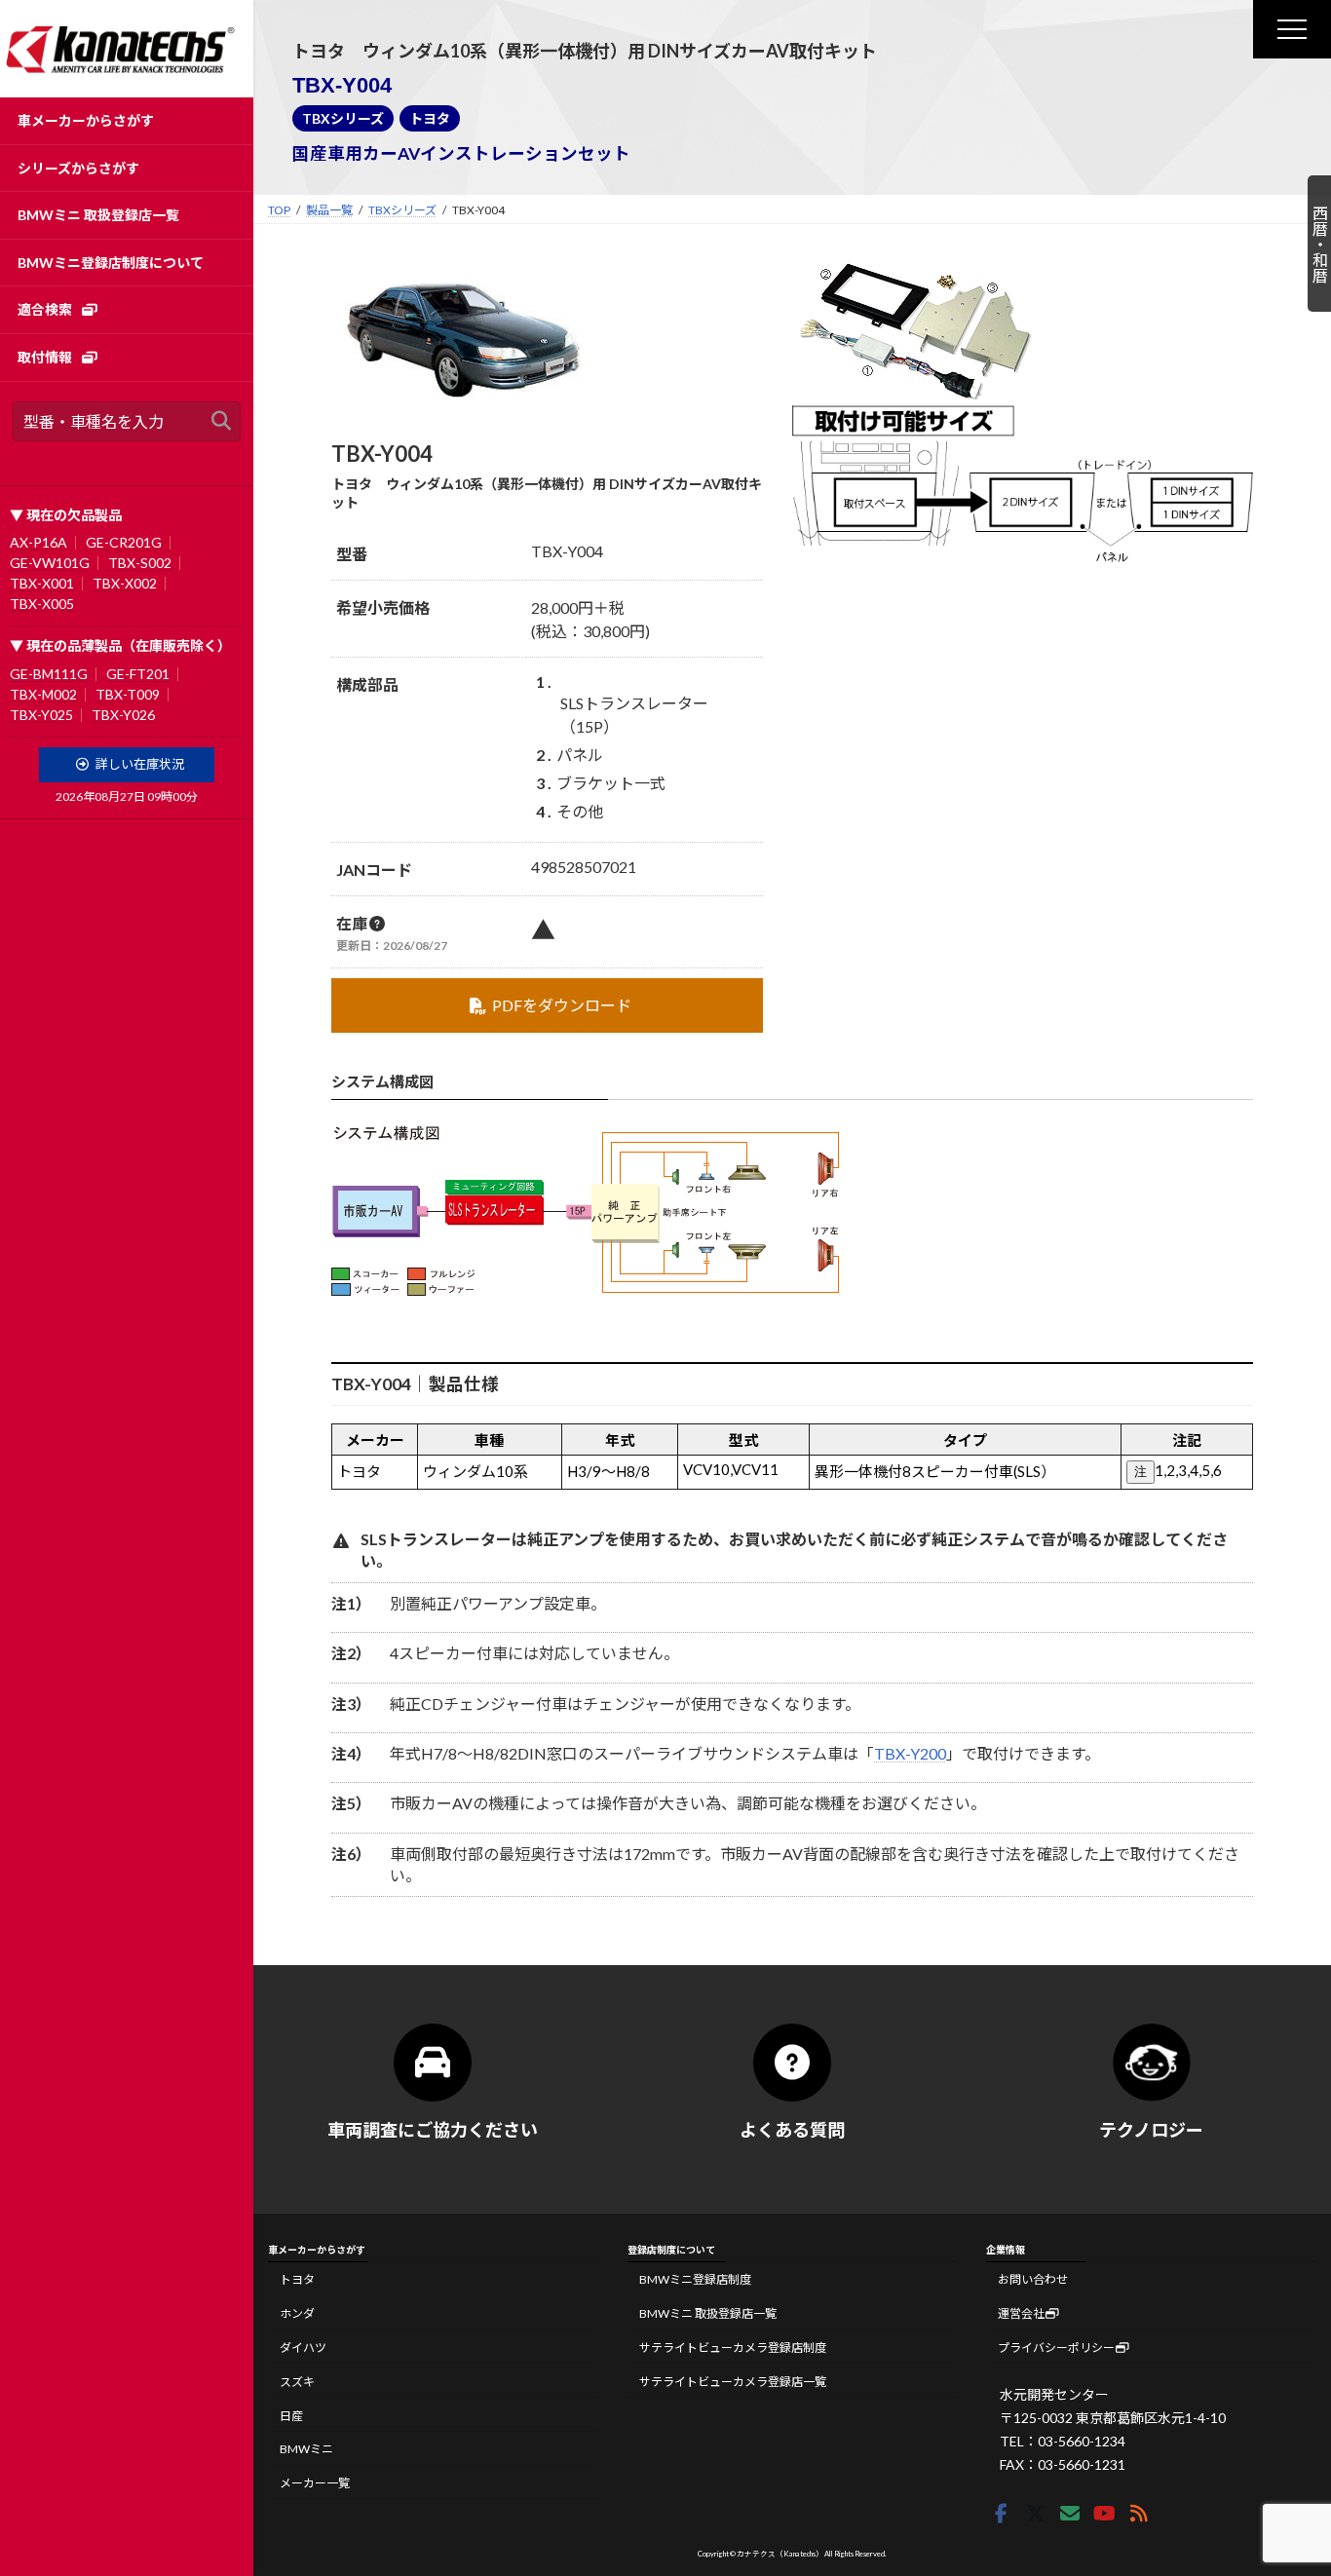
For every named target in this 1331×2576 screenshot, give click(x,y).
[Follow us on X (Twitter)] (1036, 2515)
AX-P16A (38, 542)
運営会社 (1021, 2314)
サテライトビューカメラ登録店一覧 (733, 2382)
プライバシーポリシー (1056, 2348)
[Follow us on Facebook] (1001, 2515)
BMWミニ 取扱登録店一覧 (708, 2314)
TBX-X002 (125, 583)
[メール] (1070, 2515)
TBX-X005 (42, 604)
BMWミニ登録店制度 (695, 2280)
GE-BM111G (49, 674)
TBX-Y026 (123, 715)
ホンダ (297, 2314)
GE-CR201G (124, 542)
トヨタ (430, 118)
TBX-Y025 (41, 715)
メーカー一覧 (315, 2484)
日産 (291, 2416)
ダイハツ (303, 2348)
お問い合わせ (1033, 2280)
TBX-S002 (140, 563)
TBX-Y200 (910, 1753)
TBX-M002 (43, 694)
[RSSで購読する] (1139, 2515)
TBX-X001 (42, 583)
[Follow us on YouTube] (1104, 2515)
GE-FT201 (138, 674)
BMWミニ (306, 2450)
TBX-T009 (128, 694)
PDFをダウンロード (562, 1005)
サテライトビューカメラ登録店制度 (733, 2348)
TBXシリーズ (343, 118)
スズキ (297, 2382)
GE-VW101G (50, 563)
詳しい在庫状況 (140, 764)
